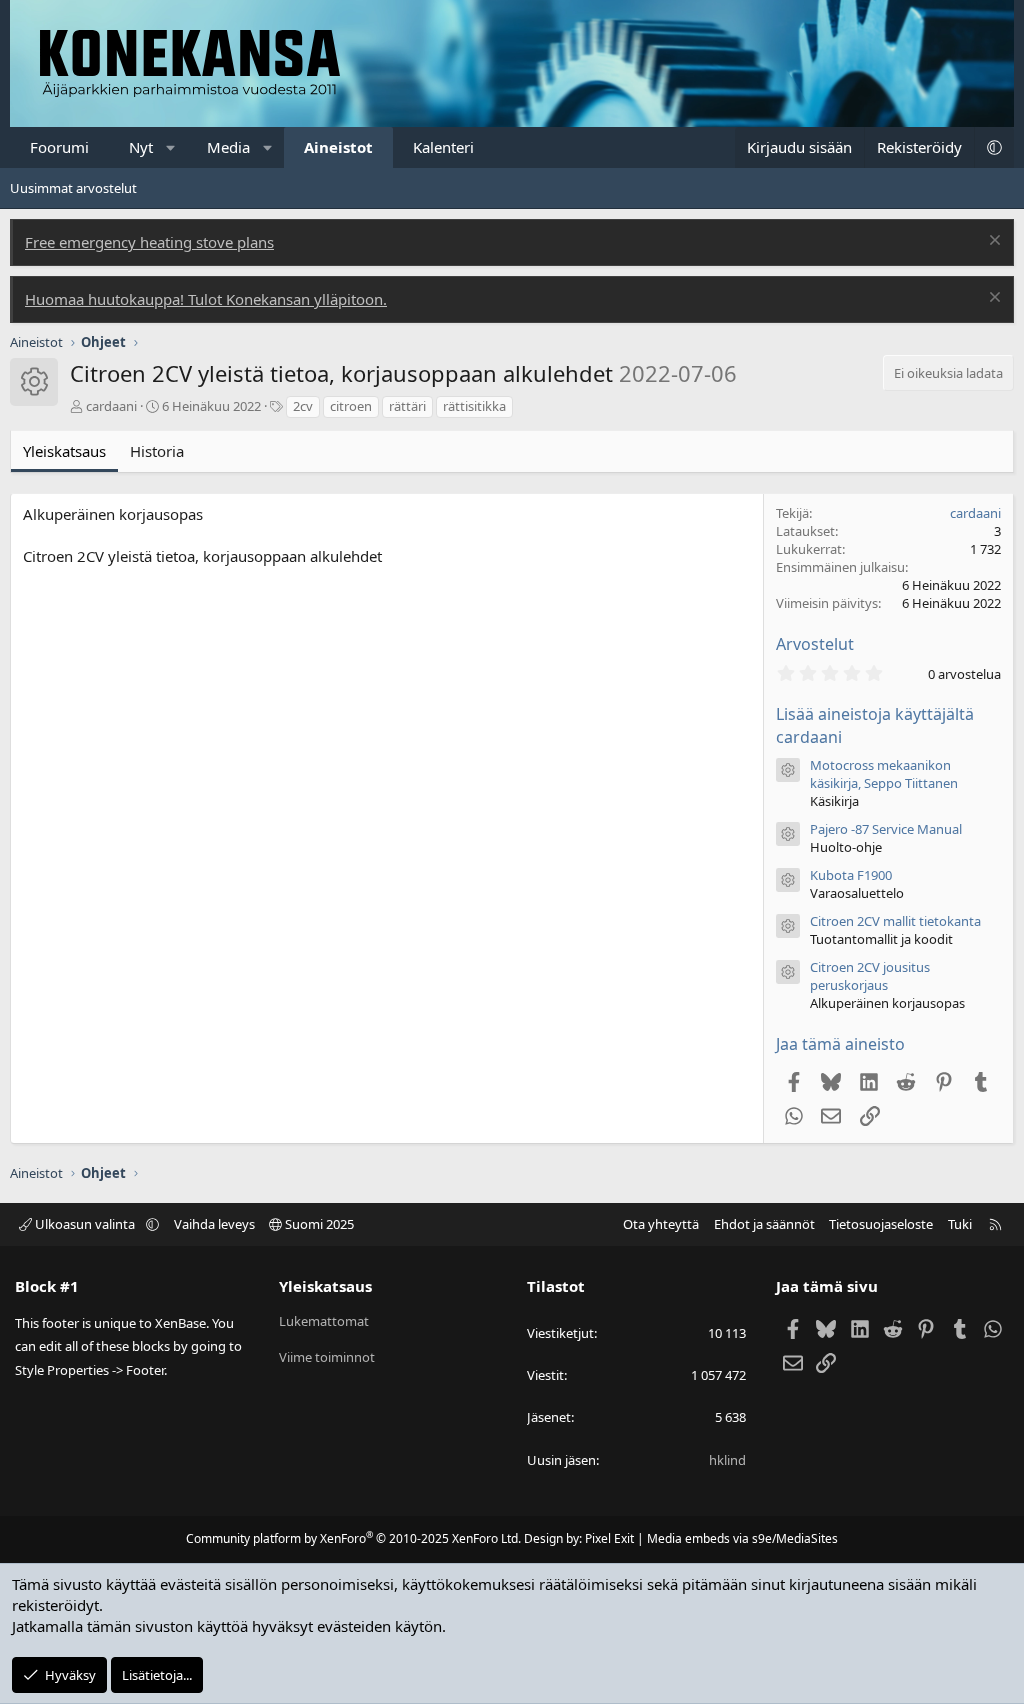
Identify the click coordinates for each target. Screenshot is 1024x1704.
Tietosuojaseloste (881, 1224)
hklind (727, 1460)
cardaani (111, 406)
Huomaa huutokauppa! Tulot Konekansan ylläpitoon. (206, 299)
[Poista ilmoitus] (992, 242)
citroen (351, 406)
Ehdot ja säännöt (764, 1224)
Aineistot (338, 147)
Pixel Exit (609, 1538)
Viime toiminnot (327, 1357)
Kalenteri (443, 147)
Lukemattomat (324, 1321)
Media (228, 147)
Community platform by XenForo (353, 1538)
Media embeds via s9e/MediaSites (742, 1538)
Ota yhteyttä (661, 1224)
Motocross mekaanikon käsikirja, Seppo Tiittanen (884, 774)
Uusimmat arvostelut (73, 188)
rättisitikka (474, 406)
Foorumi (59, 147)
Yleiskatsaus (64, 451)
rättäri (407, 406)
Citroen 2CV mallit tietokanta (895, 921)
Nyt (141, 147)
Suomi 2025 (318, 1224)
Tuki (960, 1224)
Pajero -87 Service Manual (886, 829)
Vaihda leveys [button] (214, 1224)
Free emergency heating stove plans (149, 242)
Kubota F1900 (851, 875)
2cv (303, 406)
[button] (171, 147)
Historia (157, 451)
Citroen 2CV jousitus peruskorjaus (870, 976)
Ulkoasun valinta (85, 1224)
